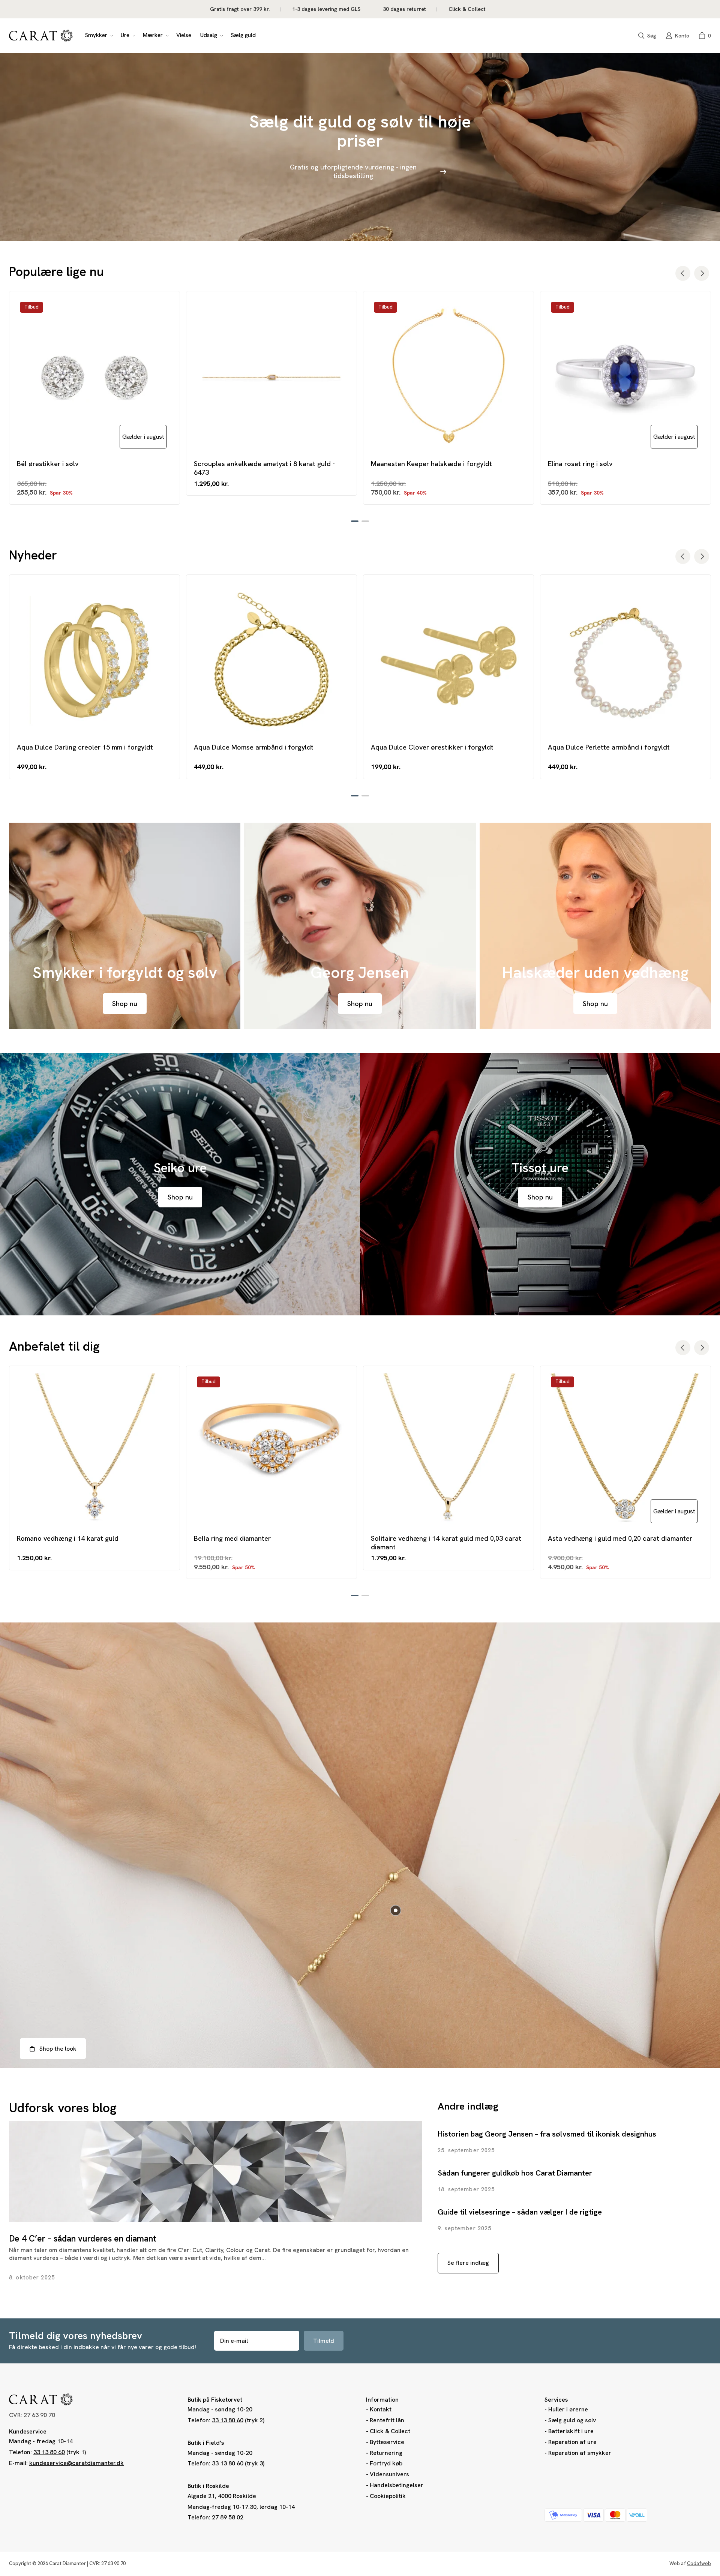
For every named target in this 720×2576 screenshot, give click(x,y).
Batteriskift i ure (571, 2431)
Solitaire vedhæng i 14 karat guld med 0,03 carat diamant (446, 1543)
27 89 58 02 (228, 2517)
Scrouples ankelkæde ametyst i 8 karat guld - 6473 (264, 468)
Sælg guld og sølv (572, 2420)
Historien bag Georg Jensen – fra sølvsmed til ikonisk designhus (547, 2134)
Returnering (386, 2453)
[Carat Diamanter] (41, 36)
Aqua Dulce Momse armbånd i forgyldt (254, 747)
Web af (690, 2563)
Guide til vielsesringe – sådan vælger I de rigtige (520, 2212)
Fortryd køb (386, 2463)
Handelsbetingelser (397, 2485)
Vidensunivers (389, 2474)
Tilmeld (324, 2341)
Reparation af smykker (580, 2453)
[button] (98, 36)
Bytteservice (387, 2442)
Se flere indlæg (468, 2263)
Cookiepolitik (388, 2496)
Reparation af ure (572, 2442)
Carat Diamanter (67, 2563)
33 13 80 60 (49, 2452)
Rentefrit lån (387, 2420)
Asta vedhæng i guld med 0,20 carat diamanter (620, 1538)
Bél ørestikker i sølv (48, 464)
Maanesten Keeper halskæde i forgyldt (431, 464)
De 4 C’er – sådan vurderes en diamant (83, 2239)
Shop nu (125, 1004)
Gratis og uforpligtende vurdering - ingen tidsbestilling (353, 171)
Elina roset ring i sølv (580, 464)
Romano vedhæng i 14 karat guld (68, 1538)
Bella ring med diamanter (232, 1538)
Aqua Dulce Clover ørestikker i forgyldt (432, 747)
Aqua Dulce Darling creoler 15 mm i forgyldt (85, 747)
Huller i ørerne (568, 2409)
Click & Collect (390, 2431)
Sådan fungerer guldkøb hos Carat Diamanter (515, 2173)
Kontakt (381, 2409)
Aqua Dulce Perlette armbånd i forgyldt (609, 747)
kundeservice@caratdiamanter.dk (76, 2463)
